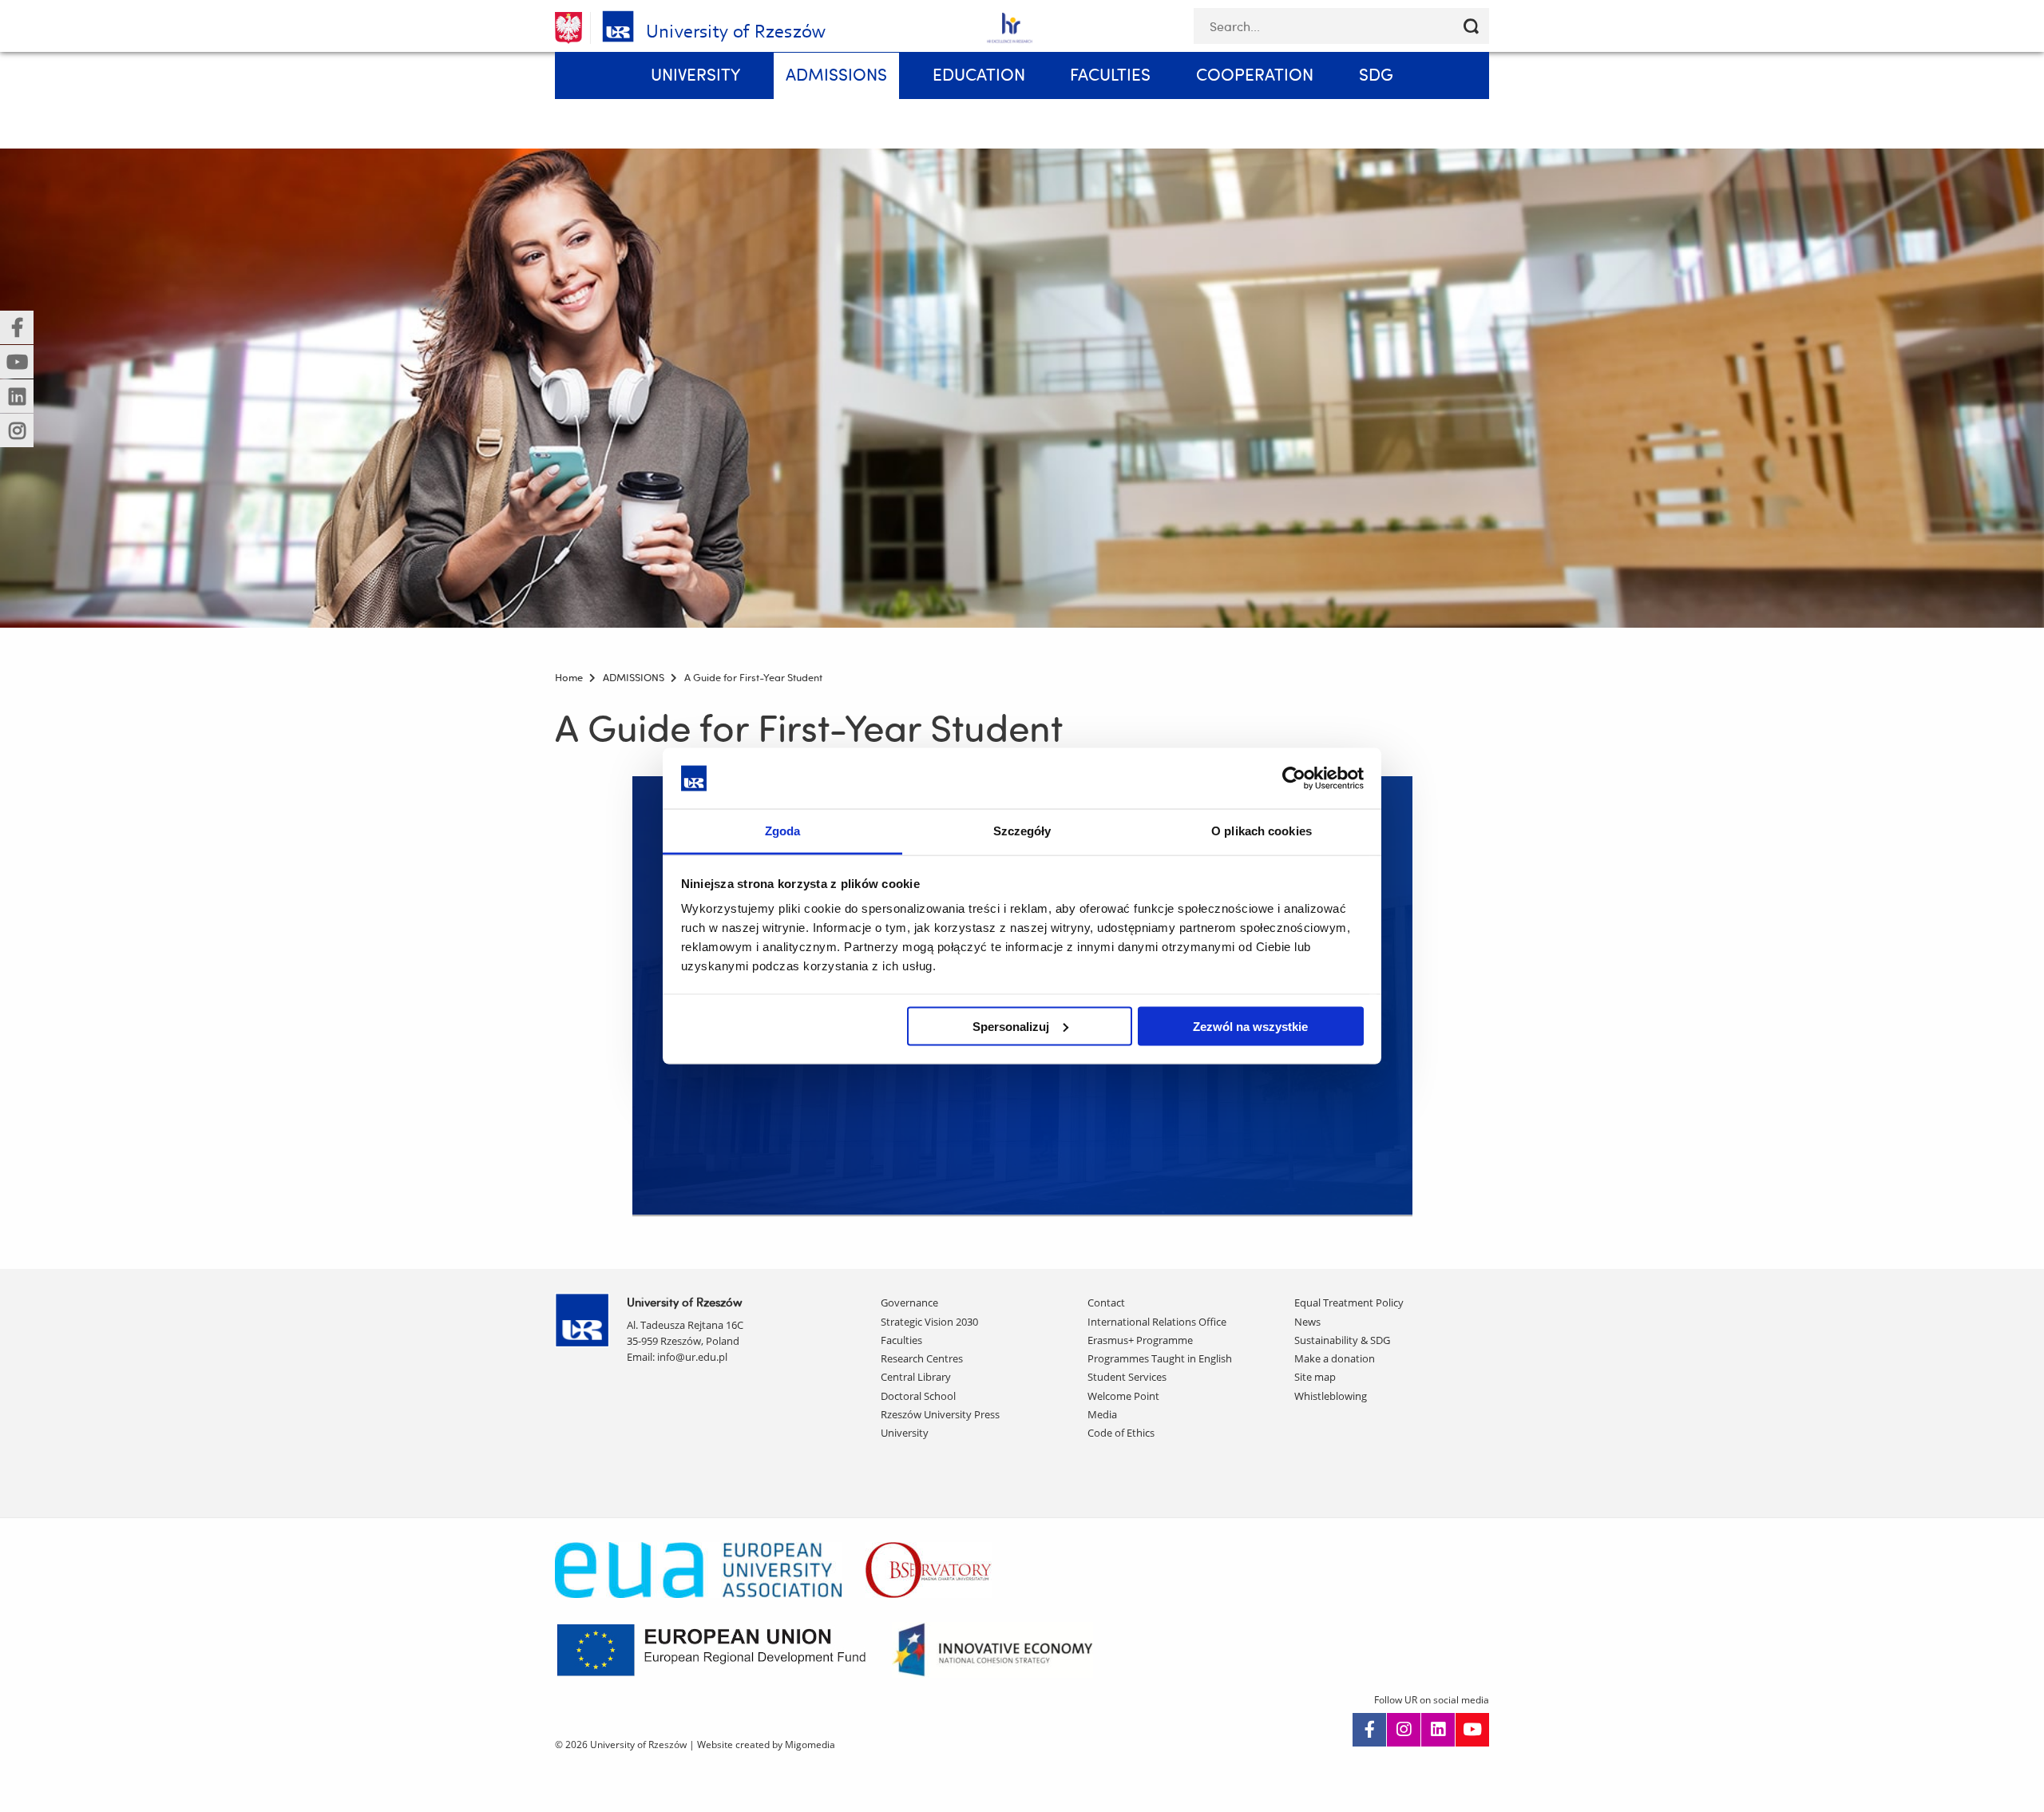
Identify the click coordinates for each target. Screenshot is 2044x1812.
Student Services (1127, 1377)
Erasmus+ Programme (1140, 1340)
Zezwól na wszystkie (1250, 1026)
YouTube (1472, 1730)
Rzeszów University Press (940, 1414)
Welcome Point (1123, 1396)
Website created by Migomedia (766, 1745)
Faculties (901, 1340)
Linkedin (1438, 1730)
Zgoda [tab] (783, 831)
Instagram (1404, 1730)
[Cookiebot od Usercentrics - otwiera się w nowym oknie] (1294, 778)
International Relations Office (1157, 1322)
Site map (1315, 1377)
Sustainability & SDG (1342, 1340)
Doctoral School (918, 1396)
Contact (1106, 1302)
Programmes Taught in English (1160, 1358)
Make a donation (1335, 1358)
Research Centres (922, 1358)
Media (1102, 1414)
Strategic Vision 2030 (929, 1322)
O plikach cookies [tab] (1262, 831)
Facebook (1369, 1730)
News (1307, 1322)
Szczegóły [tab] (1022, 831)
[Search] (1471, 26)
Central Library (916, 1377)
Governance (909, 1302)
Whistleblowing (1331, 1396)
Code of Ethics (1121, 1433)
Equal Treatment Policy (1349, 1302)
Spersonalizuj (1011, 1026)
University (905, 1433)
